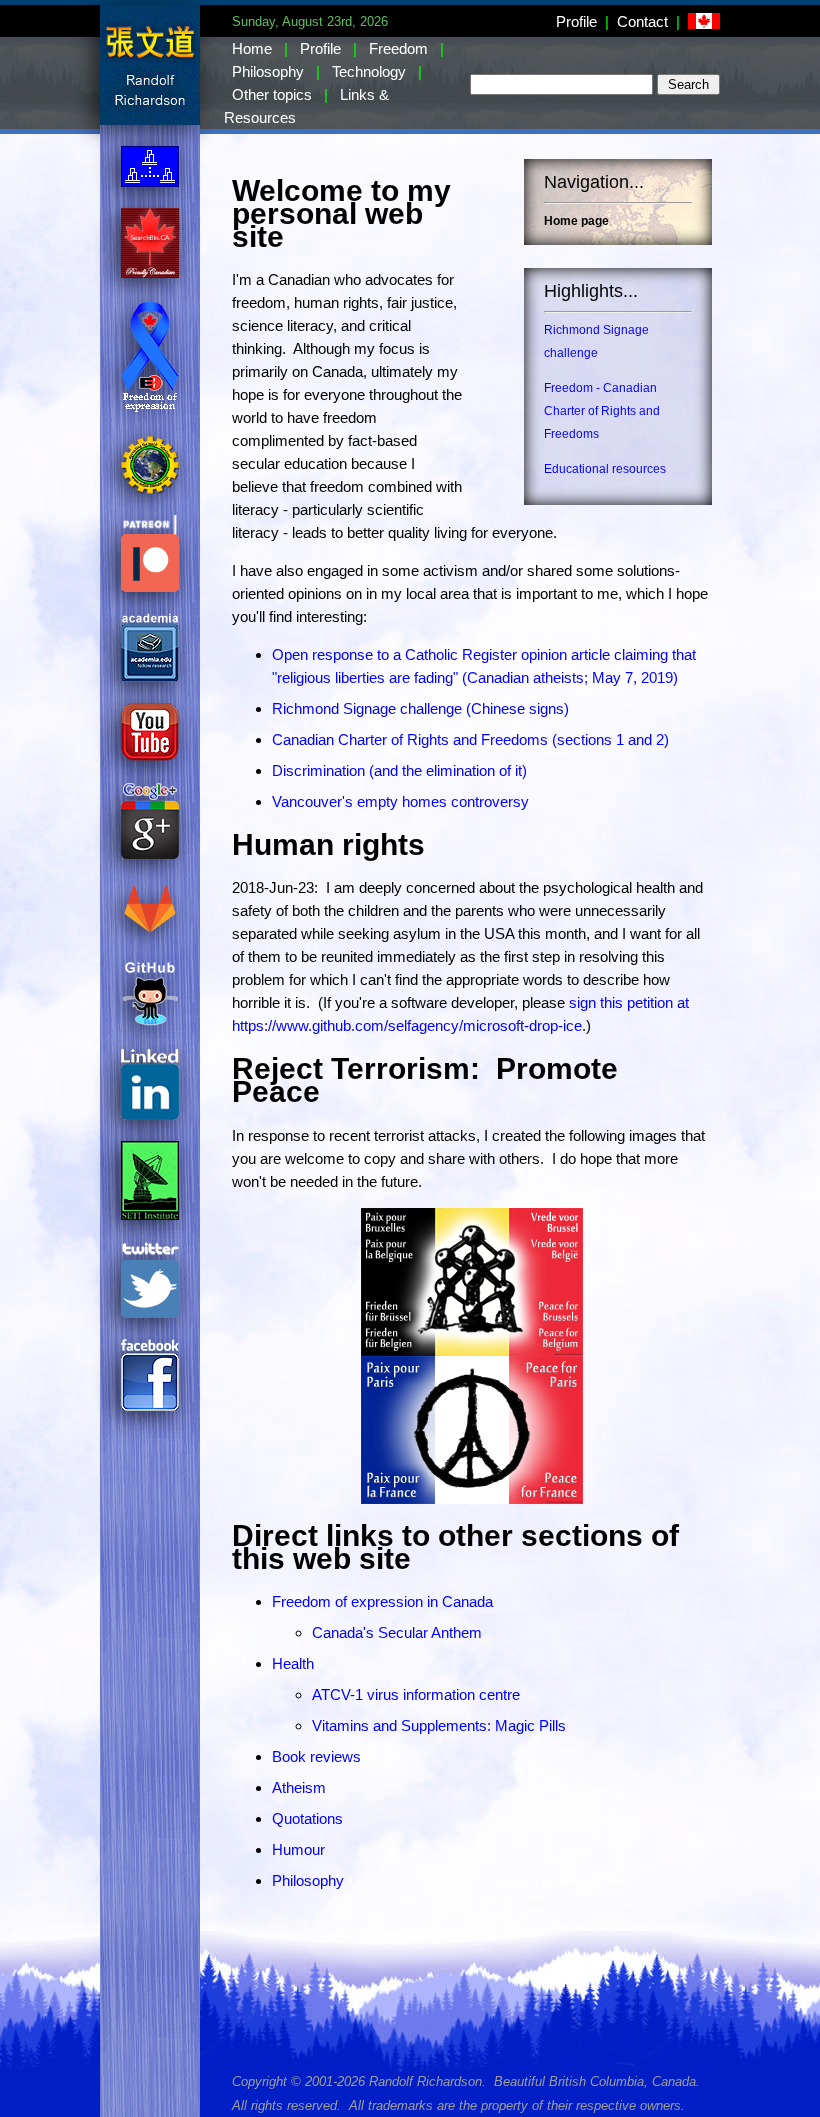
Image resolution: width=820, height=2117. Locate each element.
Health (293, 1663)
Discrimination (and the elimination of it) (399, 770)
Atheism (299, 1787)
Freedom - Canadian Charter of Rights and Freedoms (602, 411)
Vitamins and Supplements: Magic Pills (439, 1725)
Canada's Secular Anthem (397, 1632)
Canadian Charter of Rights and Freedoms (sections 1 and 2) (470, 739)
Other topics (272, 94)
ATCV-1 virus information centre (416, 1694)
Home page (576, 221)
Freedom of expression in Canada (382, 1601)
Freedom (398, 48)
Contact (642, 21)
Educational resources (605, 469)
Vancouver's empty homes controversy (400, 801)
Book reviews (316, 1756)
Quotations (307, 1818)
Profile (576, 21)
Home (252, 48)
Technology (369, 71)
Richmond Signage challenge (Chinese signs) (420, 708)
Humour (298, 1849)
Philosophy (268, 71)
